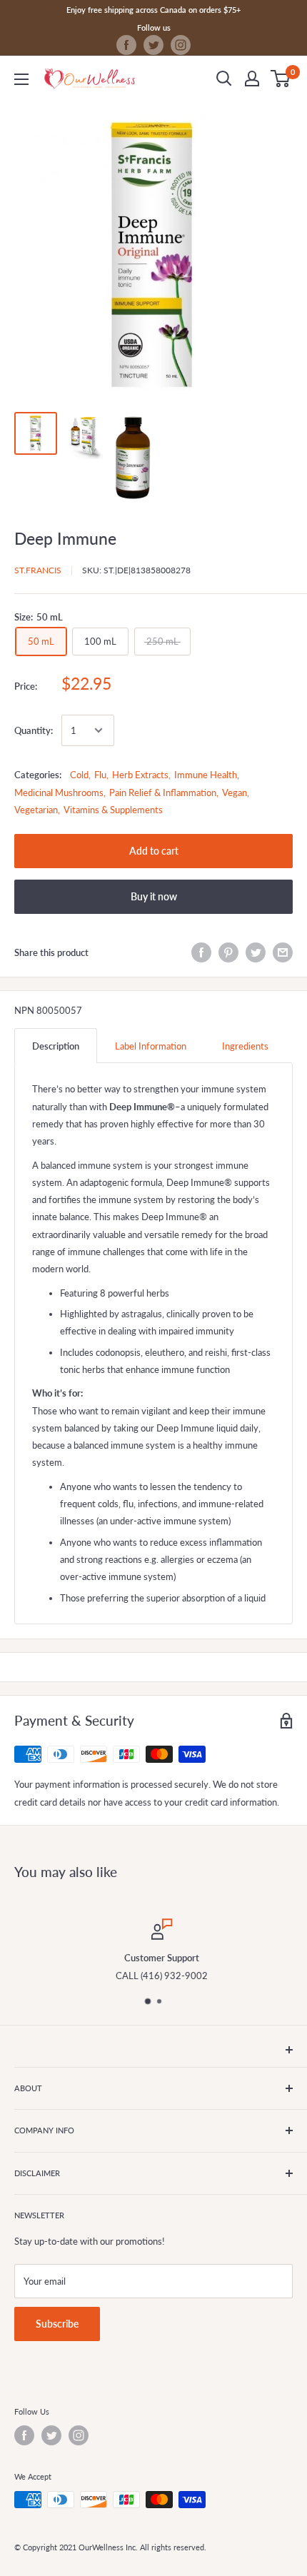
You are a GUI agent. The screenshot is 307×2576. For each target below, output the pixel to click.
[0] (281, 79)
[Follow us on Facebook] (126, 45)
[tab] (56, 1046)
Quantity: (34, 730)
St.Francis (38, 570)
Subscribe (57, 2324)
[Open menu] (21, 79)
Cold (79, 775)
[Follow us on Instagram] (181, 45)
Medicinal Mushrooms (59, 793)
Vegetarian (36, 810)
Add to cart (154, 851)
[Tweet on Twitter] (256, 952)
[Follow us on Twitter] (153, 45)
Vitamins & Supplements (113, 810)
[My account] (252, 79)
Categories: (38, 775)
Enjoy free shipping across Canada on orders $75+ (153, 10)
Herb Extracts (140, 775)
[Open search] (224, 79)
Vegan (235, 793)
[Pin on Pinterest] (228, 952)
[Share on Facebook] (201, 952)
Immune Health (206, 775)
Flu (100, 775)
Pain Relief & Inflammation (163, 793)
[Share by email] (283, 952)
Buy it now (154, 896)
